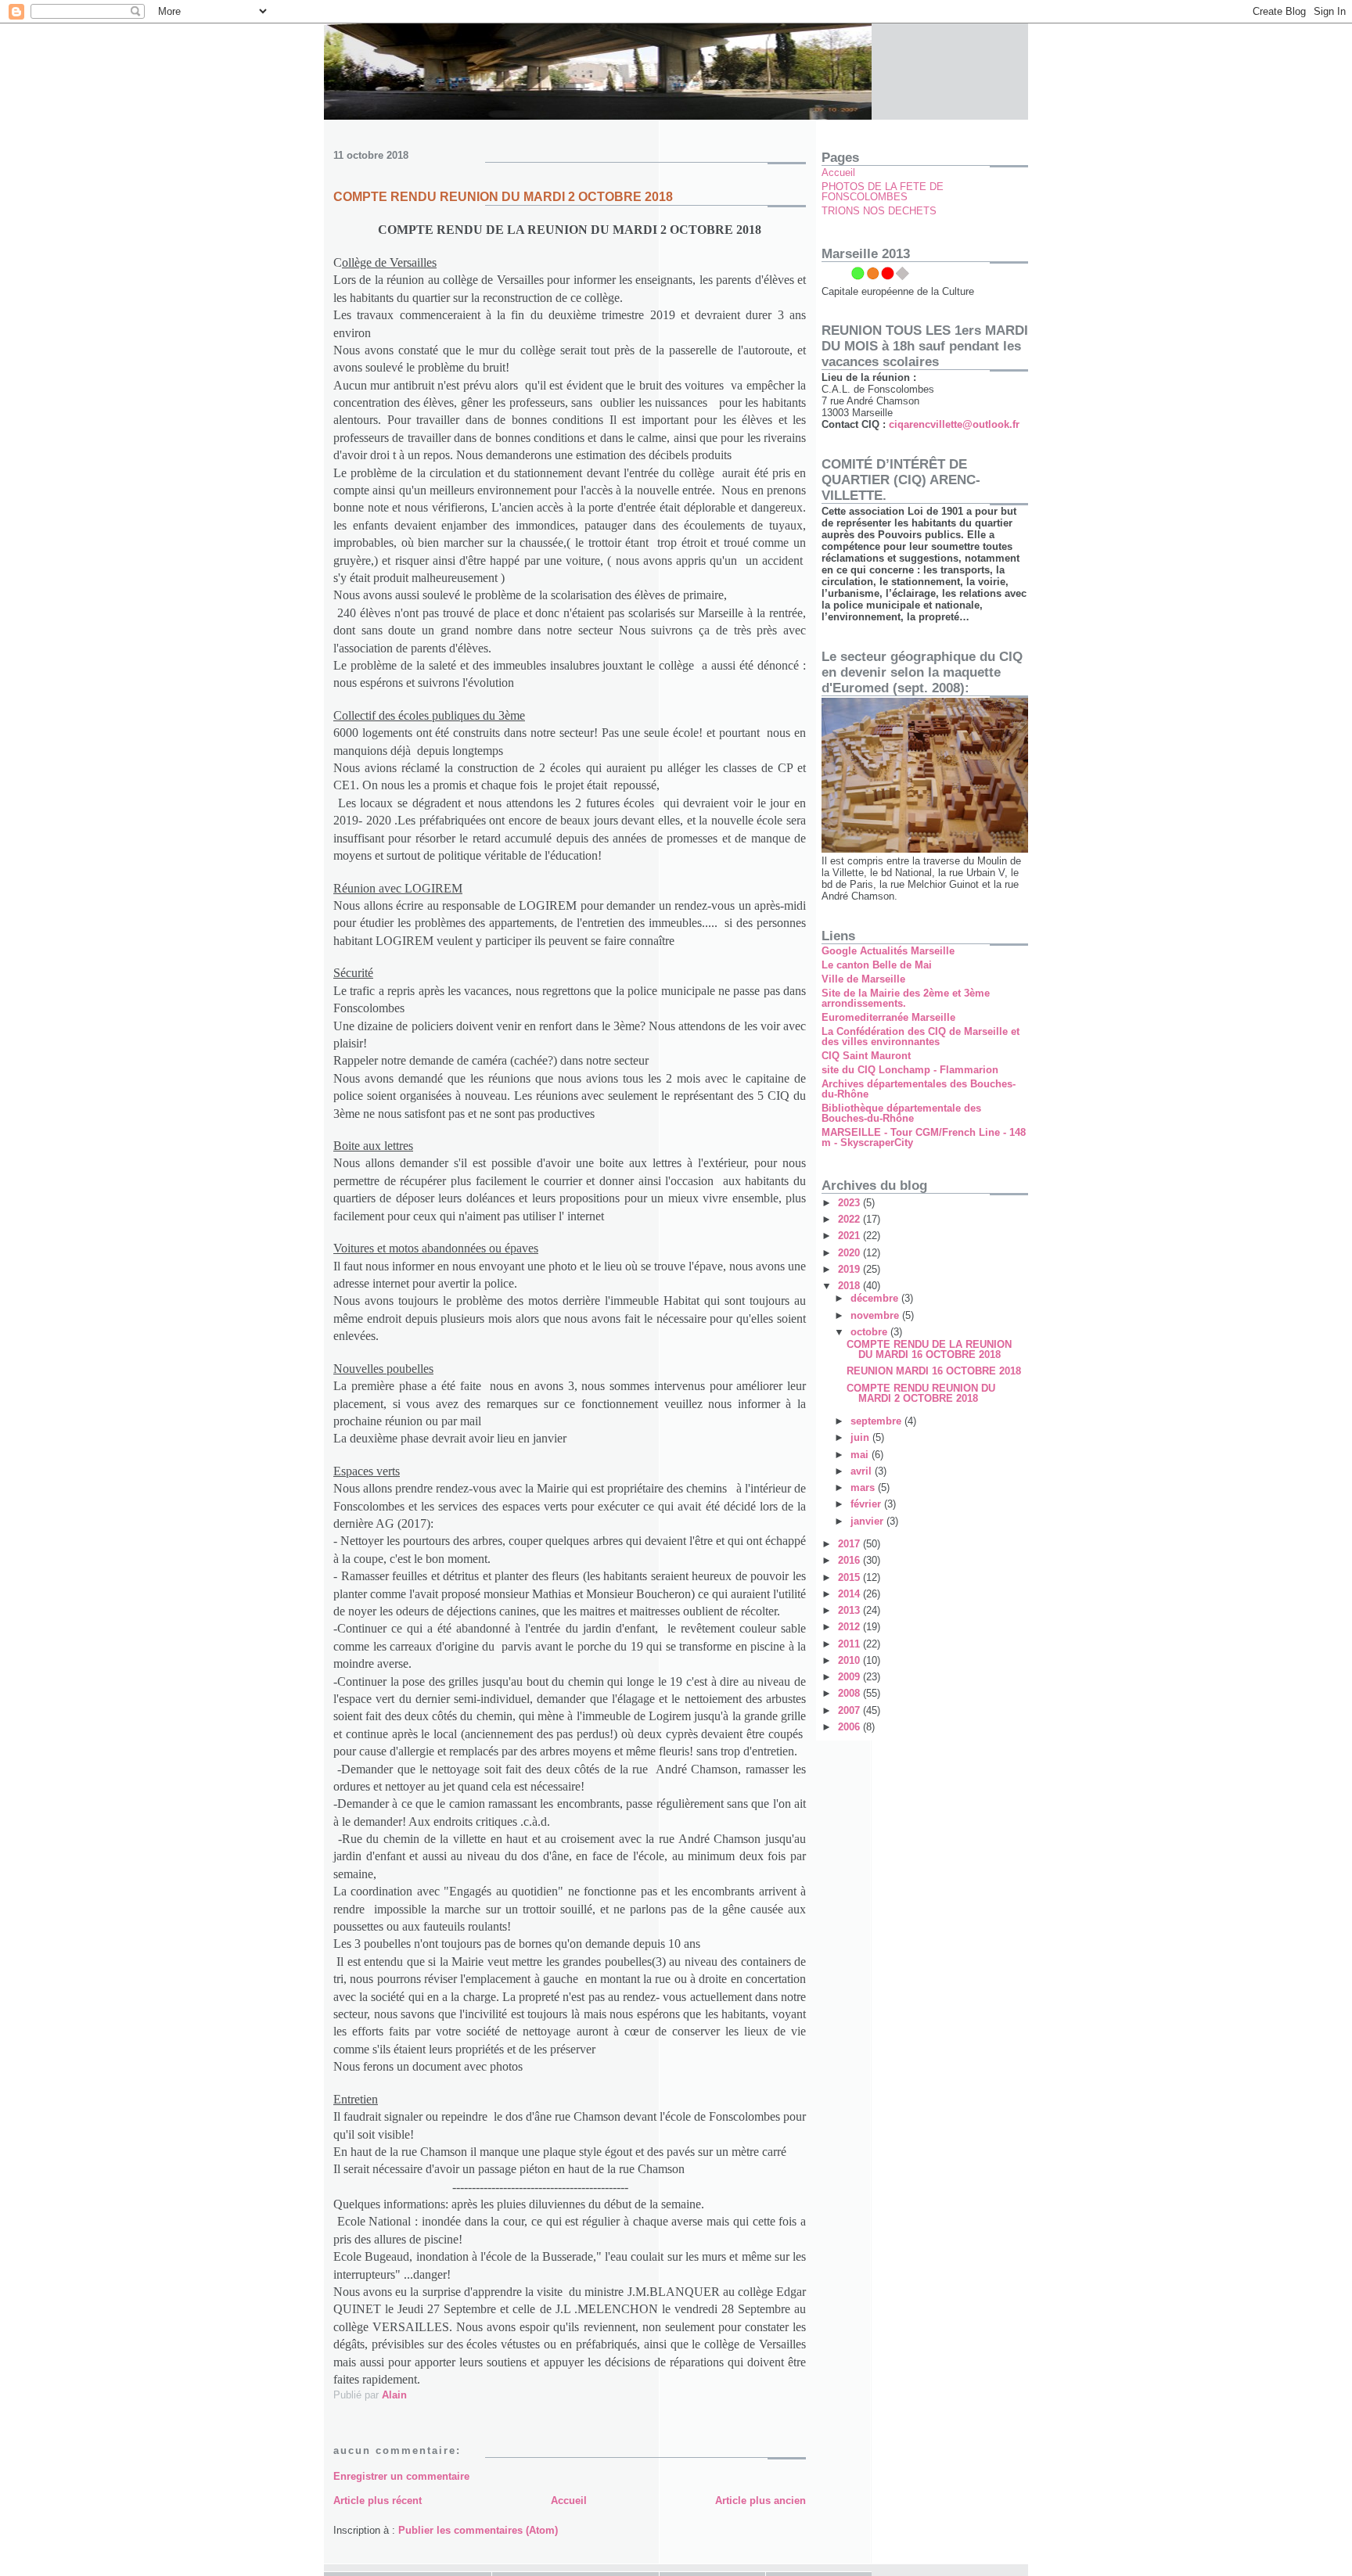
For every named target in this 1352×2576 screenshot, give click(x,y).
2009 (850, 1677)
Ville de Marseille (863, 979)
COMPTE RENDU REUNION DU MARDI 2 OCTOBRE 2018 (921, 1393)
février (867, 1504)
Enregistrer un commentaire (401, 2476)
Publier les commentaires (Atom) (478, 2530)
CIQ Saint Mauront (866, 1056)
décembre (876, 1298)
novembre (876, 1315)
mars (864, 1487)
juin (861, 1437)
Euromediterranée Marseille (888, 1017)
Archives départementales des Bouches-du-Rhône (919, 1089)
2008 (850, 1693)
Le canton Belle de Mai (877, 965)
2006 (850, 1727)
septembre (877, 1421)
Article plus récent (378, 2501)
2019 (850, 1269)
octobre (870, 1332)
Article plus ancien (760, 2501)
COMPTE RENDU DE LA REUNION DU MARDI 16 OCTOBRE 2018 (929, 1349)
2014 (850, 1594)
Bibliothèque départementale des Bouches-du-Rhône (901, 1113)
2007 (850, 1710)
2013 (850, 1610)
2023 (850, 1203)
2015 (850, 1577)
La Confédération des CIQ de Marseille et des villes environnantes (921, 1037)
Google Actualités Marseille (888, 951)
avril (863, 1471)
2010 (850, 1660)
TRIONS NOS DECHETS (879, 211)
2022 (850, 1219)
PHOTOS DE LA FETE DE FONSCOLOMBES (883, 192)
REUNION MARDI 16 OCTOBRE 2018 (934, 1371)
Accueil (569, 2501)
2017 (850, 1544)
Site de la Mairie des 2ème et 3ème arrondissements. (906, 998)
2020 (850, 1253)
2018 (850, 1286)
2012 (850, 1627)
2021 (850, 1236)
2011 (850, 1644)
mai (861, 1455)
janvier (868, 1521)
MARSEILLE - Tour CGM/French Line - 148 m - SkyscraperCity (924, 1137)
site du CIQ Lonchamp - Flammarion (910, 1070)
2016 (850, 1560)
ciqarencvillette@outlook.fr (954, 424)
